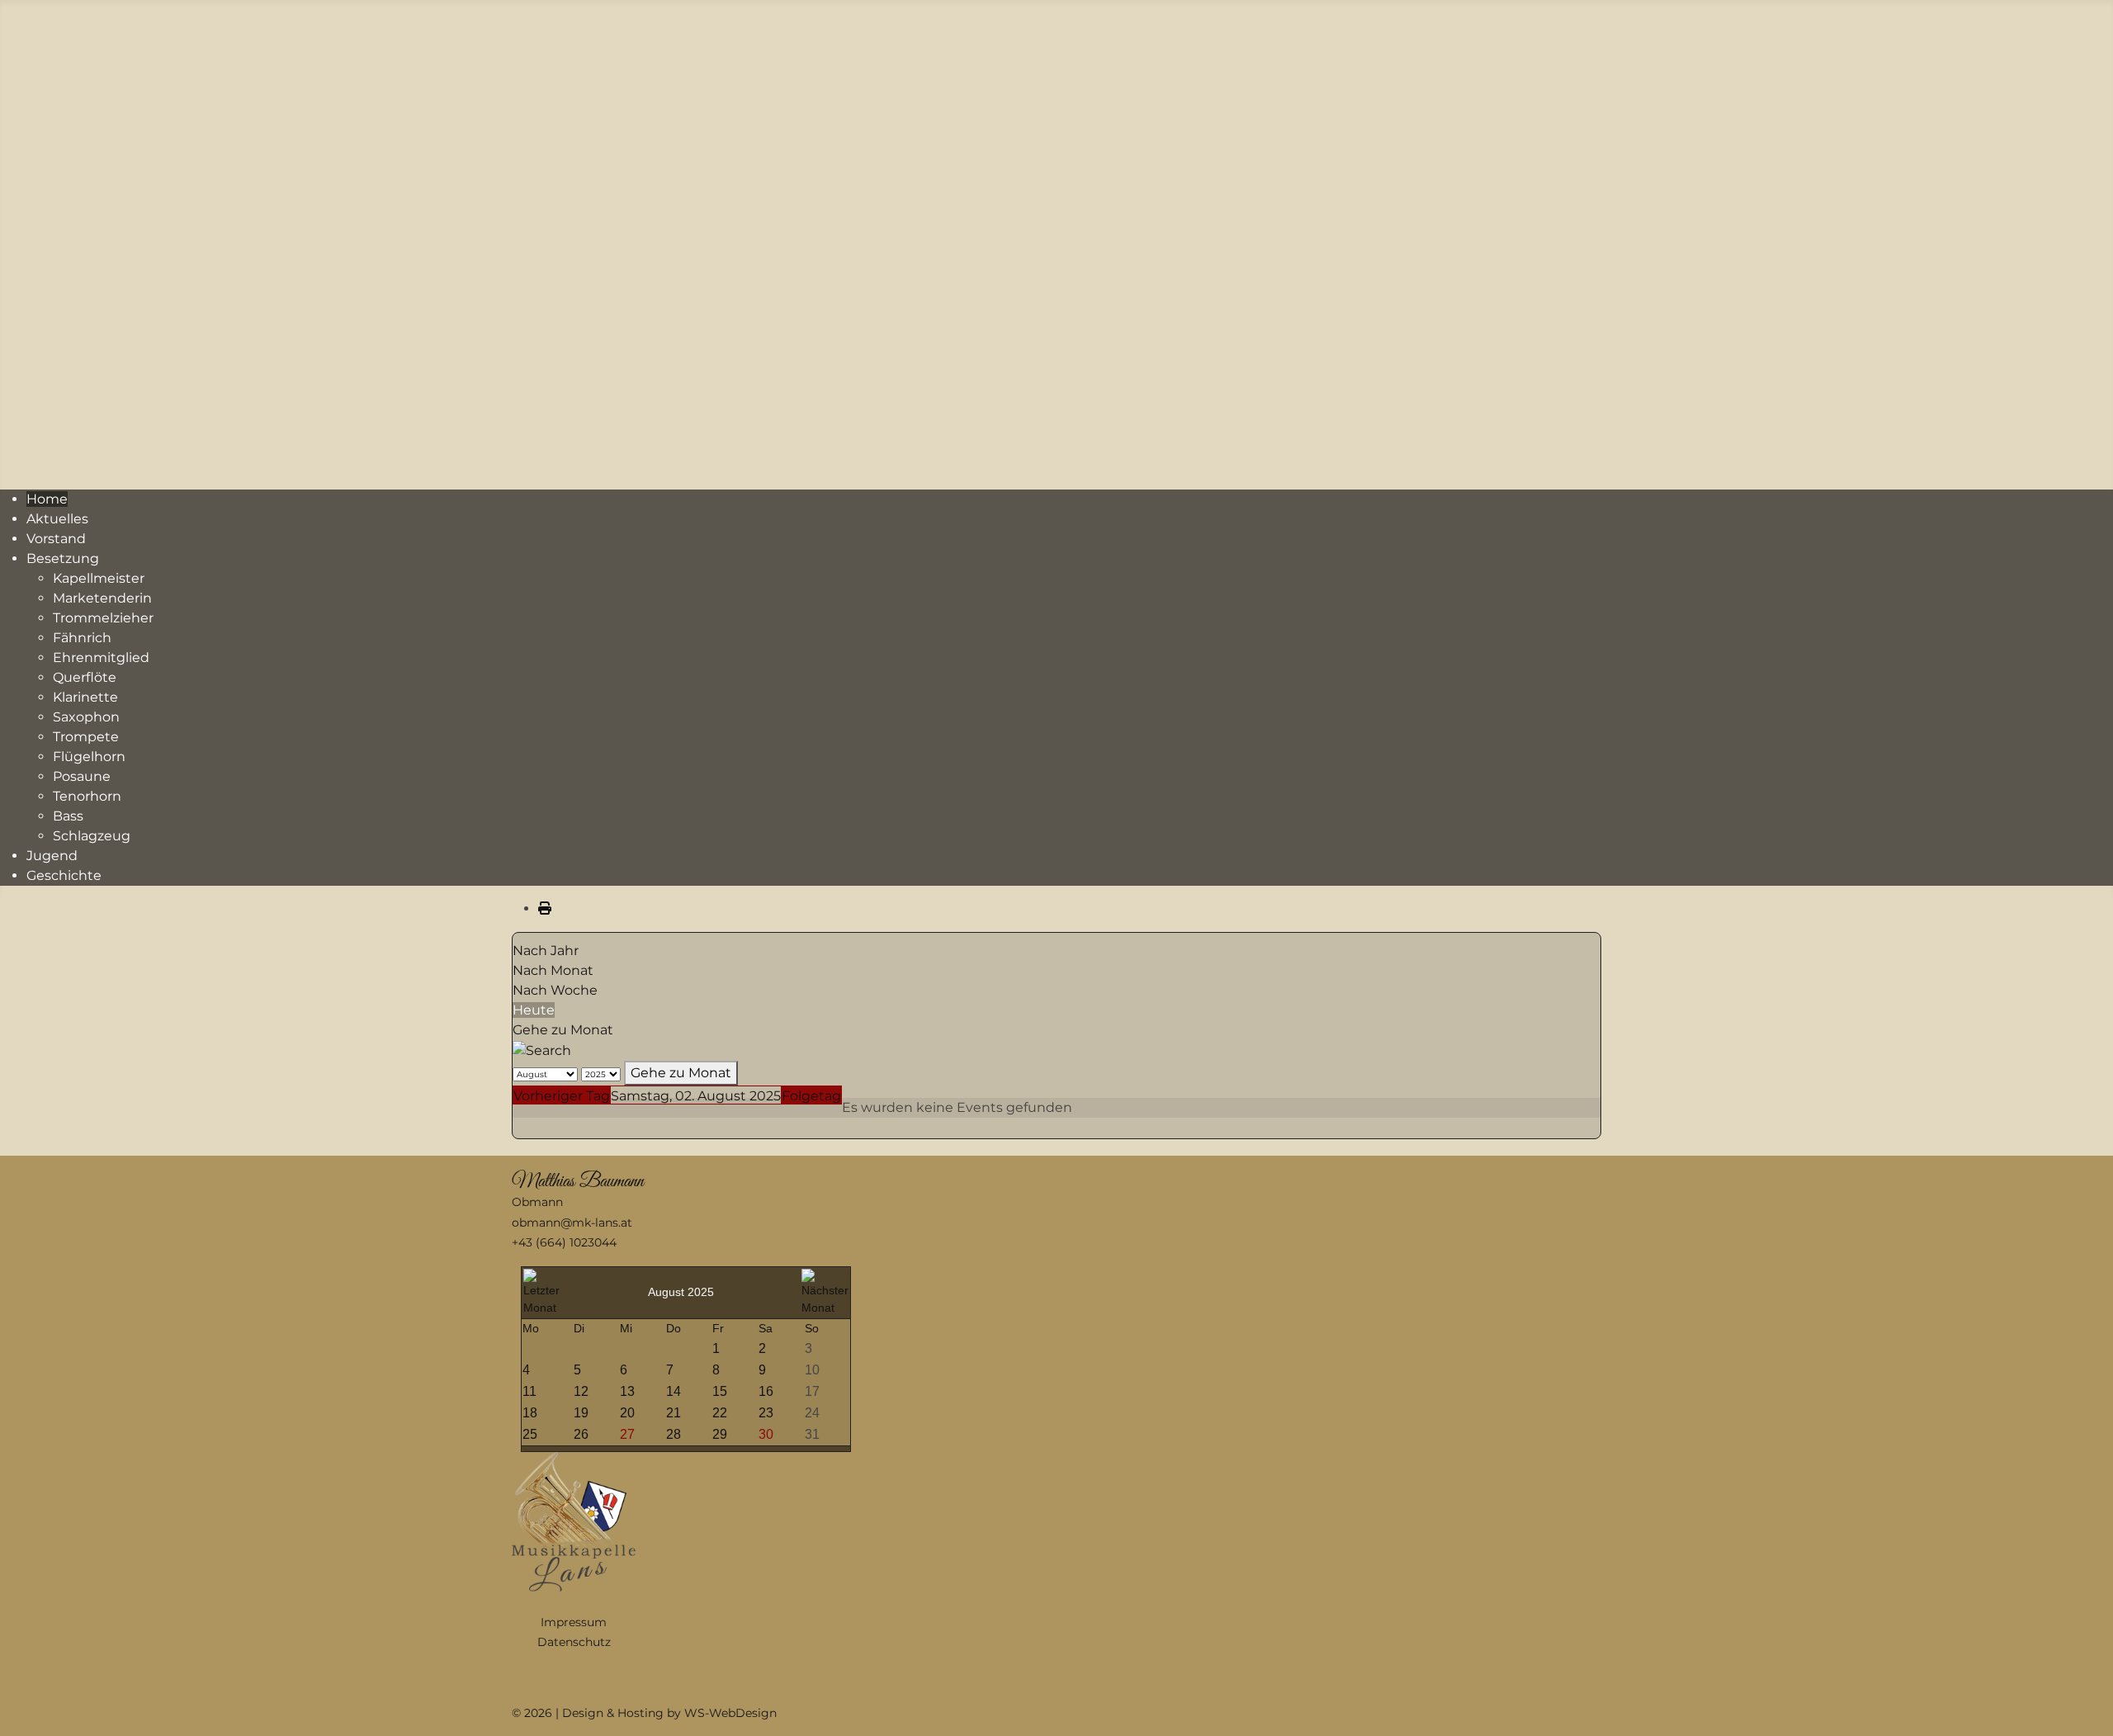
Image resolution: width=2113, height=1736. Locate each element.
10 (812, 1370)
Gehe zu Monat (563, 1030)
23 (766, 1413)
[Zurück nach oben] (2084, 1705)
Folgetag (811, 1096)
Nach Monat (553, 970)
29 (720, 1434)
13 (627, 1391)
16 (766, 1391)
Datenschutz (574, 1642)
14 (674, 1391)
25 (530, 1434)
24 (812, 1413)
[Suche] (542, 1050)
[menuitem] (47, 499)
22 (720, 1413)
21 (674, 1413)
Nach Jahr (546, 951)
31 (812, 1434)
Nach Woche (555, 990)
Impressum (574, 1622)
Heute (534, 1010)
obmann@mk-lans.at (572, 1223)
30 (766, 1434)
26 (581, 1434)
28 (674, 1434)
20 (627, 1413)
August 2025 (681, 1292)
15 (720, 1391)
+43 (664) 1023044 (564, 1242)
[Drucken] (545, 908)
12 (581, 1391)
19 (581, 1413)
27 (627, 1434)
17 (812, 1391)
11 (529, 1391)
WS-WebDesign (730, 1713)
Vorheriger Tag (562, 1096)
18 (530, 1413)
